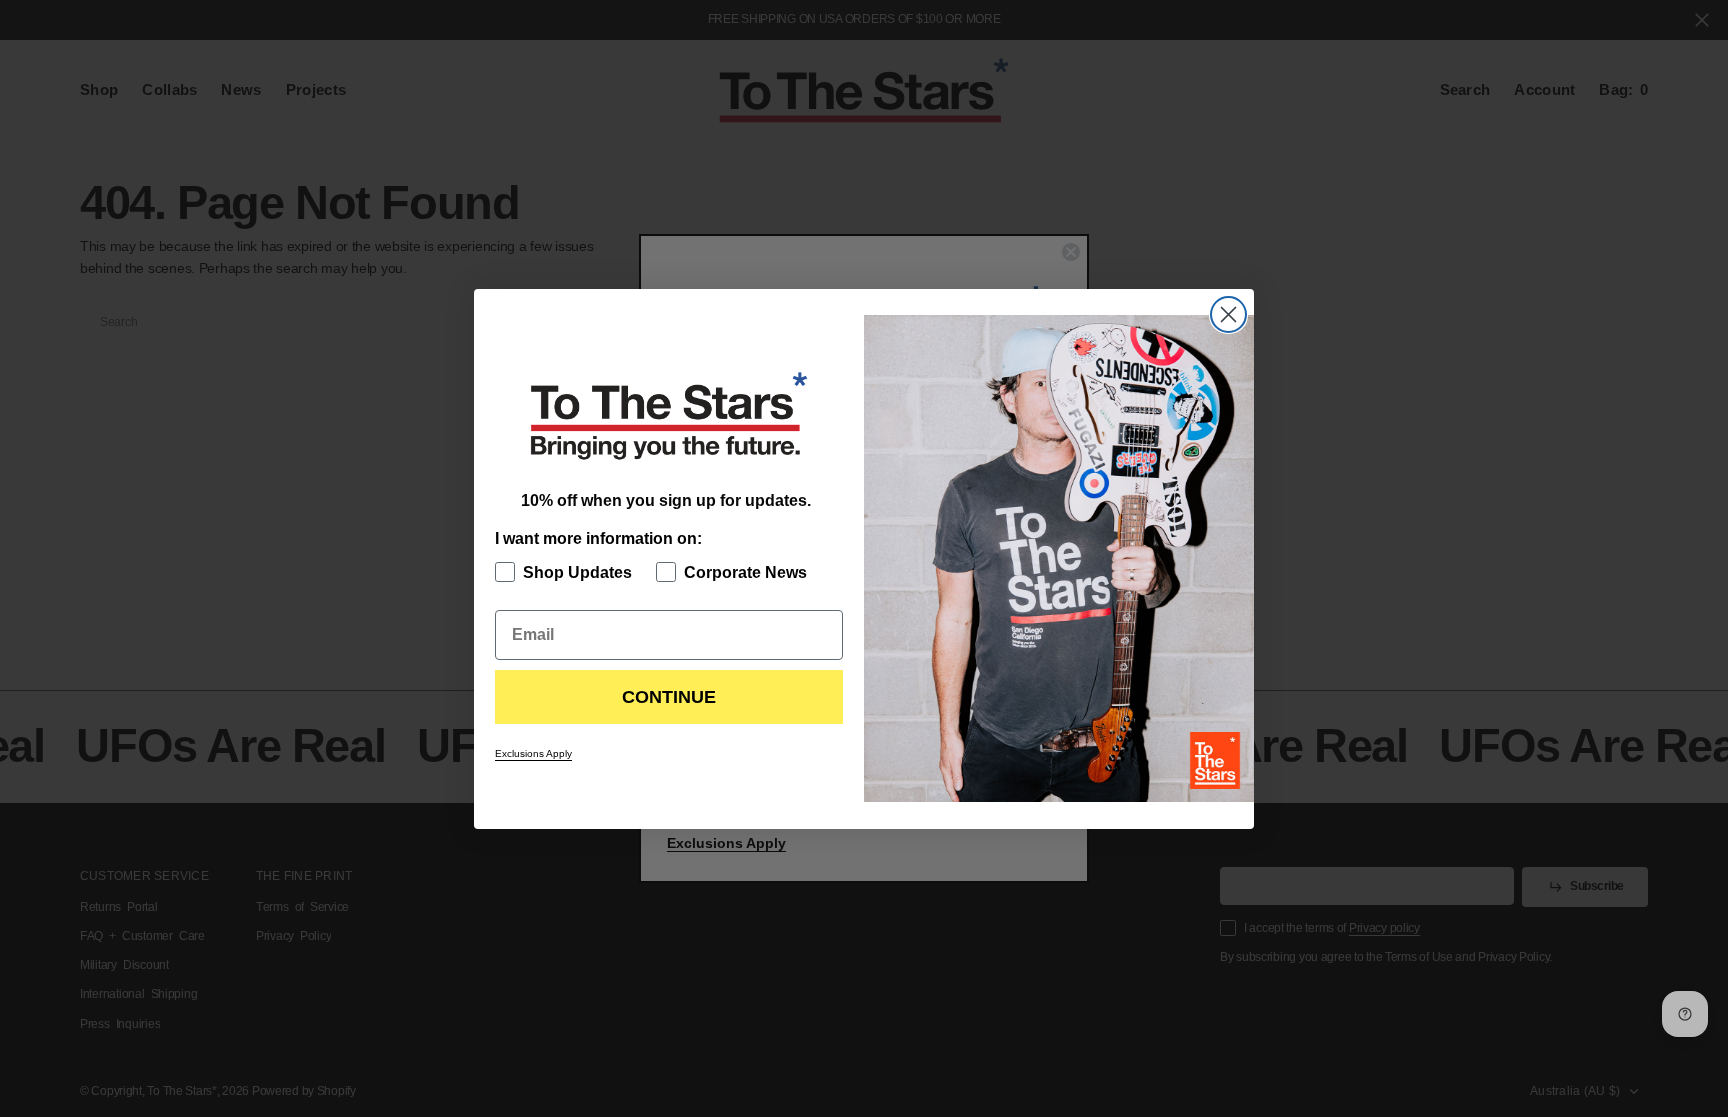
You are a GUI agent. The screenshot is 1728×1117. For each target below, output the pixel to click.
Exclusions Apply (533, 753)
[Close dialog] (1228, 314)
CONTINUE (669, 697)
